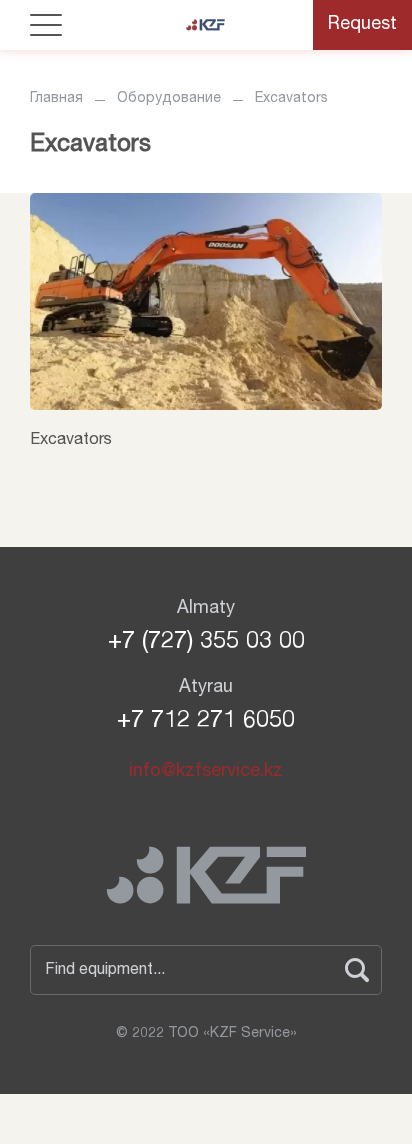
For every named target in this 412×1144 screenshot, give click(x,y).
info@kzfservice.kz (206, 772)
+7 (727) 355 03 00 (206, 643)
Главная (56, 99)
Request (362, 25)
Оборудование (169, 99)
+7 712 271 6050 (206, 722)
